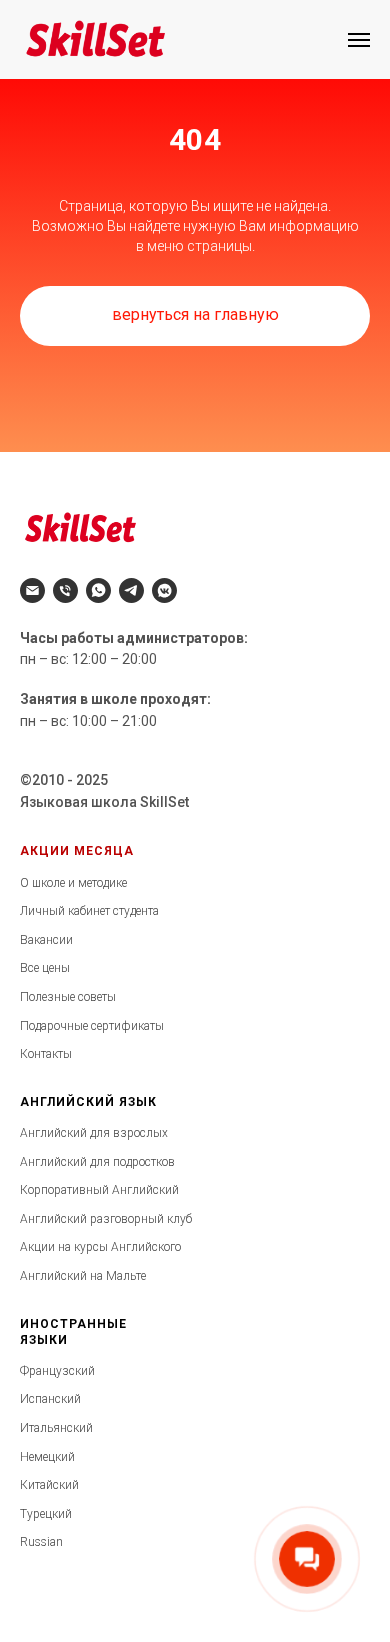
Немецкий (47, 1457)
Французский (57, 1371)
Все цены (45, 968)
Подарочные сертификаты (92, 1026)
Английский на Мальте (83, 1276)
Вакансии (46, 940)
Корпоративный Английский (99, 1190)
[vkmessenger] (164, 590)
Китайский (49, 1485)
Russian (41, 1542)
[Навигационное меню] (359, 40)
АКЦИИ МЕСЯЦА (77, 851)
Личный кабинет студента (89, 911)
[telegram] (131, 590)
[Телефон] (65, 590)
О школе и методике (73, 883)
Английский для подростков (97, 1162)
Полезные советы (68, 997)
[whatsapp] (98, 590)
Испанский (50, 1399)
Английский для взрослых (94, 1133)
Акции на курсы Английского (100, 1247)
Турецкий (46, 1514)
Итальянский (56, 1428)
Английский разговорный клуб (106, 1219)
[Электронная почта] (32, 590)
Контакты (46, 1054)
